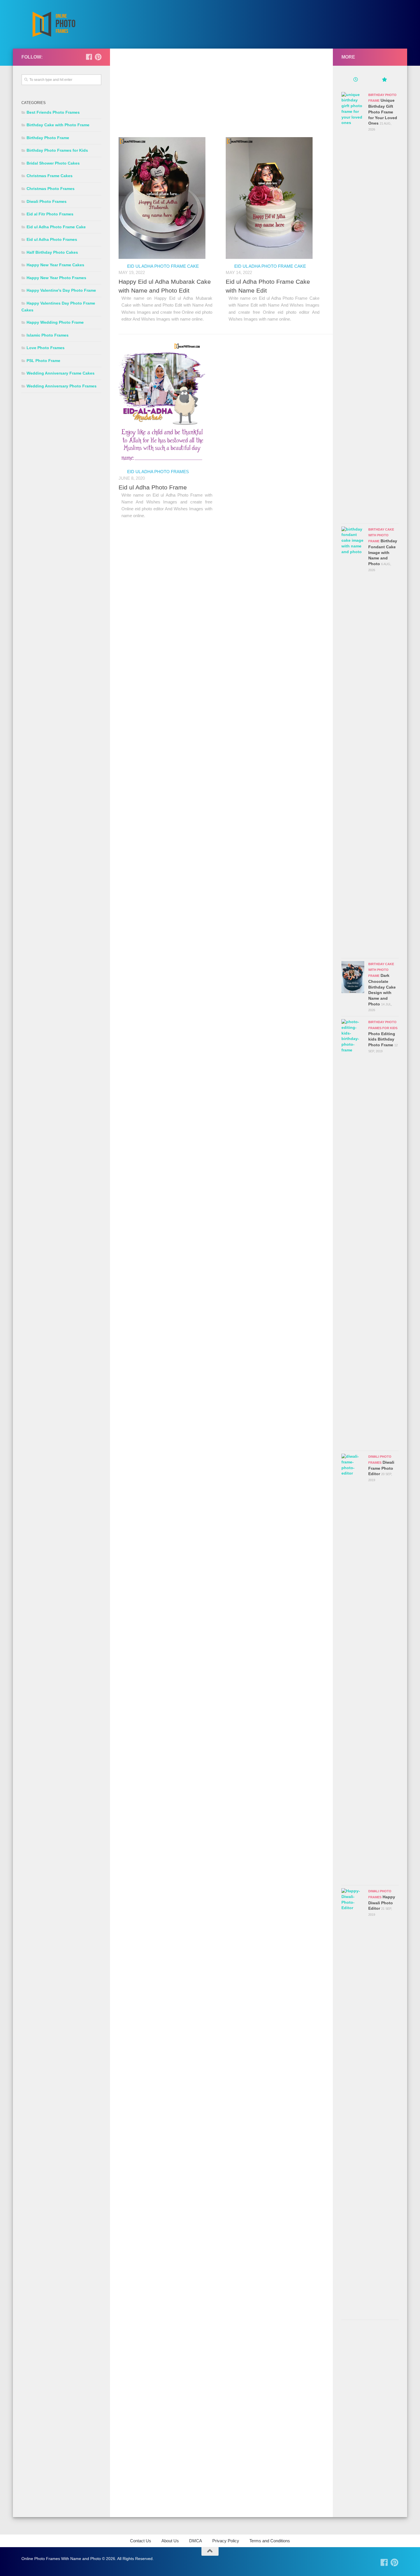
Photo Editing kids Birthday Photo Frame (382, 1039)
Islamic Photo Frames (48, 335)
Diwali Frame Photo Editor (381, 1468)
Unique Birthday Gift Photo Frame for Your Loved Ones (383, 112)
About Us (170, 2541)
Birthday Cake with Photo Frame (58, 125)
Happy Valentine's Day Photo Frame (61, 290)
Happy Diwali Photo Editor (382, 1903)
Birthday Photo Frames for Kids (57, 150)
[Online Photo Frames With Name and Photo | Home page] (54, 24)
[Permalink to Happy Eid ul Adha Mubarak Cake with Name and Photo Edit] (162, 198)
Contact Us (141, 2541)
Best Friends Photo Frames (53, 112)
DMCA (196, 2541)
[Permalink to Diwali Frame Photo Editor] (353, 1668)
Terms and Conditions (270, 2541)
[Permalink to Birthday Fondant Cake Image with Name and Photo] (353, 741)
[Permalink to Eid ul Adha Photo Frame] (162, 404)
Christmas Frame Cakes (50, 176)
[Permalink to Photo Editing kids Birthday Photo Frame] (353, 1233)
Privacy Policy (226, 2541)
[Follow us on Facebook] (89, 57)
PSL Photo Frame (43, 361)
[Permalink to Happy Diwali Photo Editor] (353, 2103)
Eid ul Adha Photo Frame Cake (163, 266)
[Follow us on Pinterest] (98, 57)
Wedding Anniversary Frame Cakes (61, 373)
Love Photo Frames (46, 348)
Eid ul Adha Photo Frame (153, 487)
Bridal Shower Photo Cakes (53, 163)
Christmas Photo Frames (51, 189)
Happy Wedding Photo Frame (55, 322)
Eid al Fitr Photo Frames (50, 214)
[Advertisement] (221, 97)
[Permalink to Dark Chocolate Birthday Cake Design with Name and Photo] (353, 977)
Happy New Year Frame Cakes (55, 265)
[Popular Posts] (384, 80)
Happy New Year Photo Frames (56, 278)
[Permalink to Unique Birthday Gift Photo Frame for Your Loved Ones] (353, 306)
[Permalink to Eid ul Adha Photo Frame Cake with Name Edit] (269, 198)
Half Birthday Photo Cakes (52, 252)
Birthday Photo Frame (48, 138)
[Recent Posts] (356, 80)
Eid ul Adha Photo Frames (158, 472)
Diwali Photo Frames (47, 201)
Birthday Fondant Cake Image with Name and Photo (383, 552)
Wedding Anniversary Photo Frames (62, 386)
